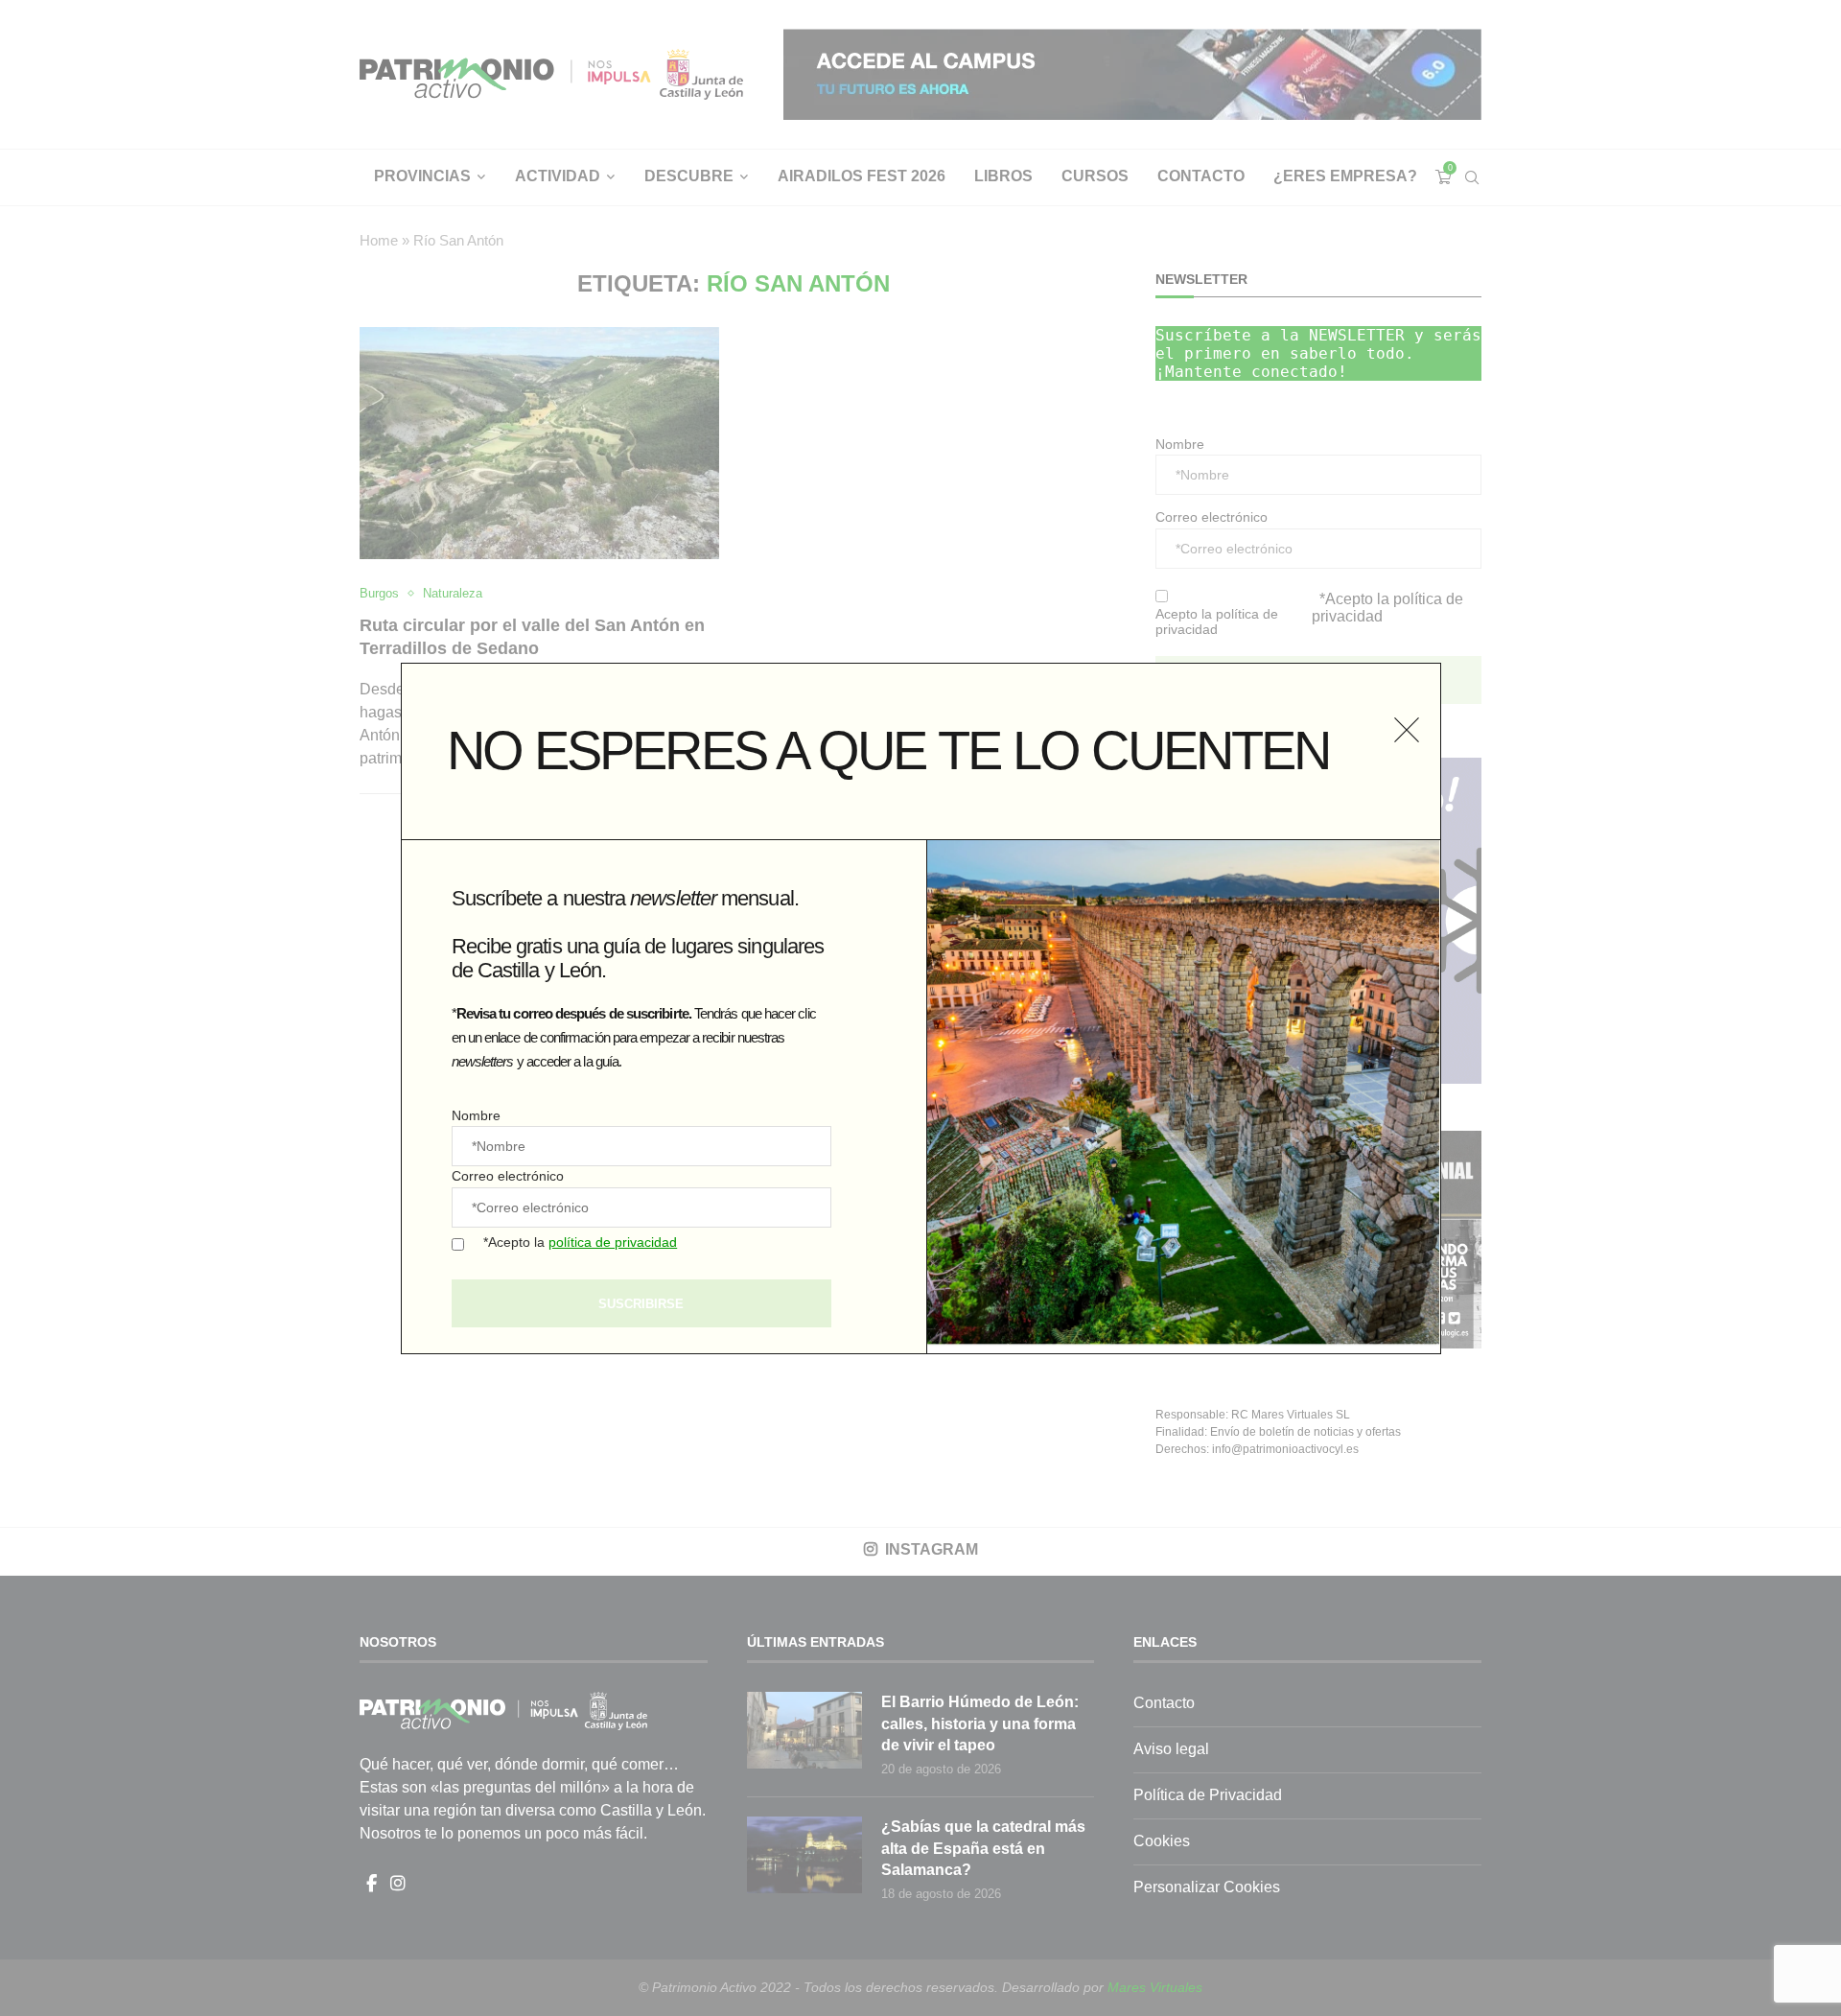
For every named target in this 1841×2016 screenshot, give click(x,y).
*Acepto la (580, 1242)
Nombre (476, 1115)
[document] (920, 1008)
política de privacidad (613, 1242)
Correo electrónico (508, 1176)
